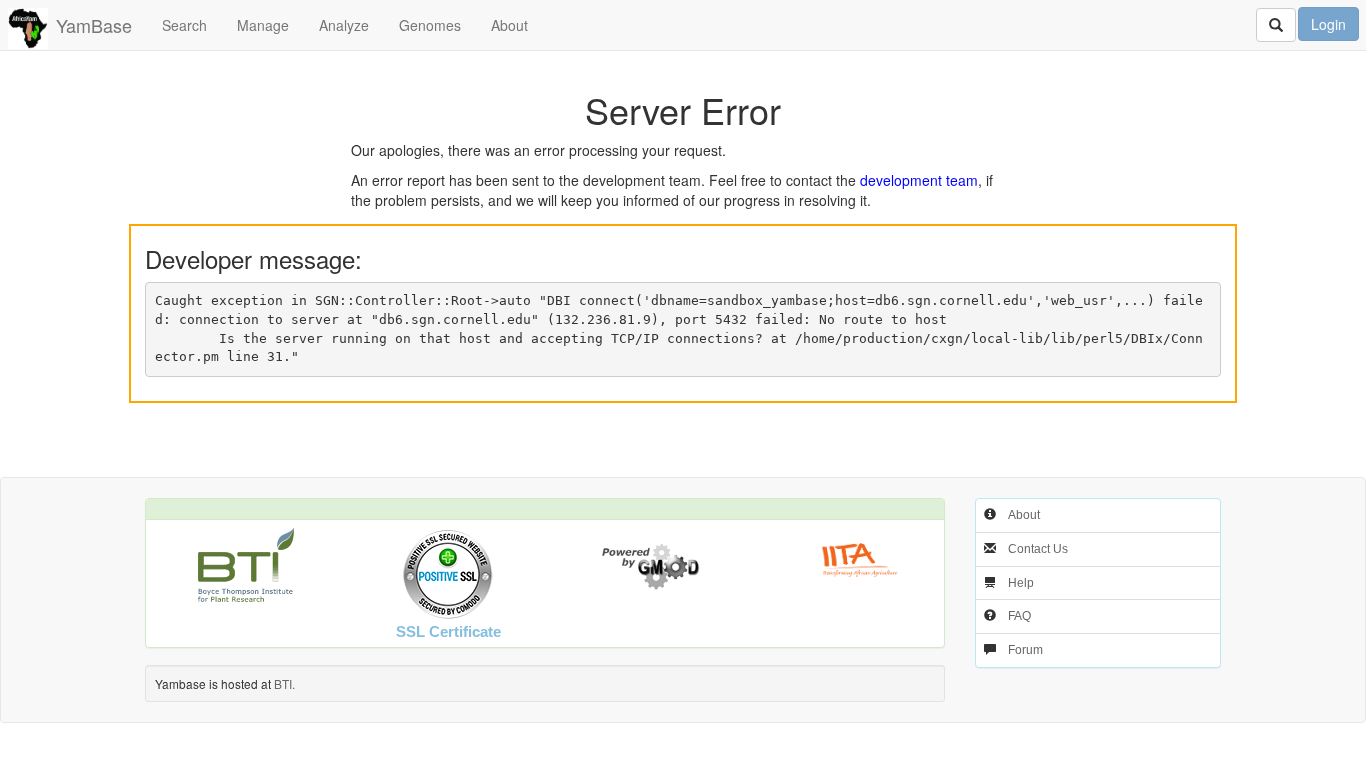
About (509, 25)
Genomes (430, 25)
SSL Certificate (448, 631)
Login (1328, 24)
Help (1021, 583)
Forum (1025, 650)
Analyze (344, 25)
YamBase (94, 25)
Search (184, 25)
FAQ (1019, 616)
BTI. (284, 683)
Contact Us (1038, 549)
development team (919, 180)
